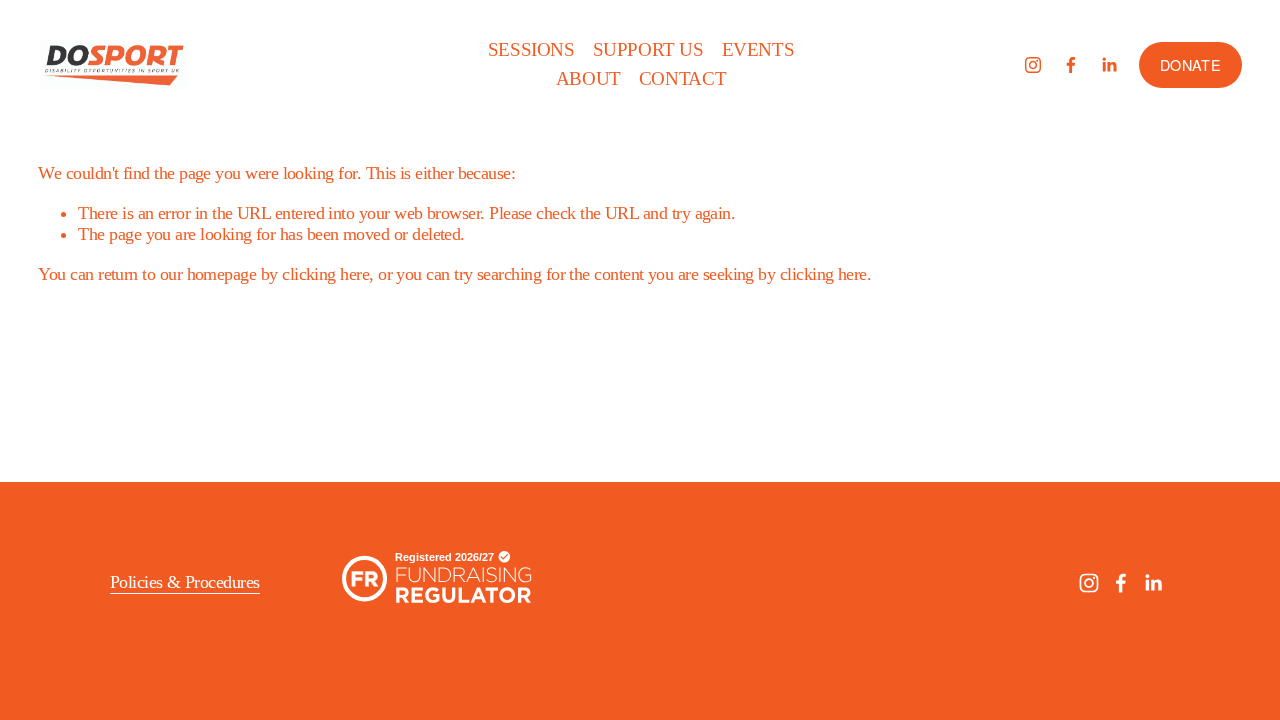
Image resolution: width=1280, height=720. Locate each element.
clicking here (325, 274)
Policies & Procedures (185, 582)
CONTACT (682, 78)
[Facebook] (1071, 65)
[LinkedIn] (1109, 65)
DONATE (1190, 64)
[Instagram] (1033, 65)
